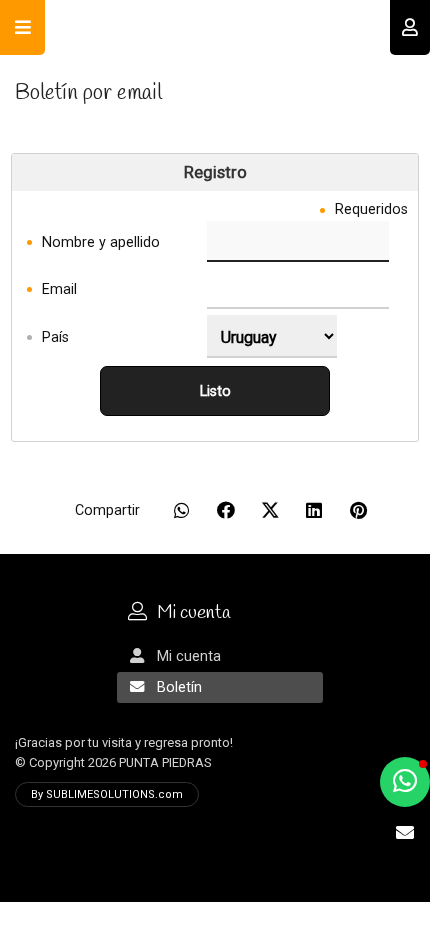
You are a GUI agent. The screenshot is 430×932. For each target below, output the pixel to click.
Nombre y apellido (101, 241)
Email (59, 288)
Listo (215, 391)
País (55, 336)
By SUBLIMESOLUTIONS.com (107, 794)
